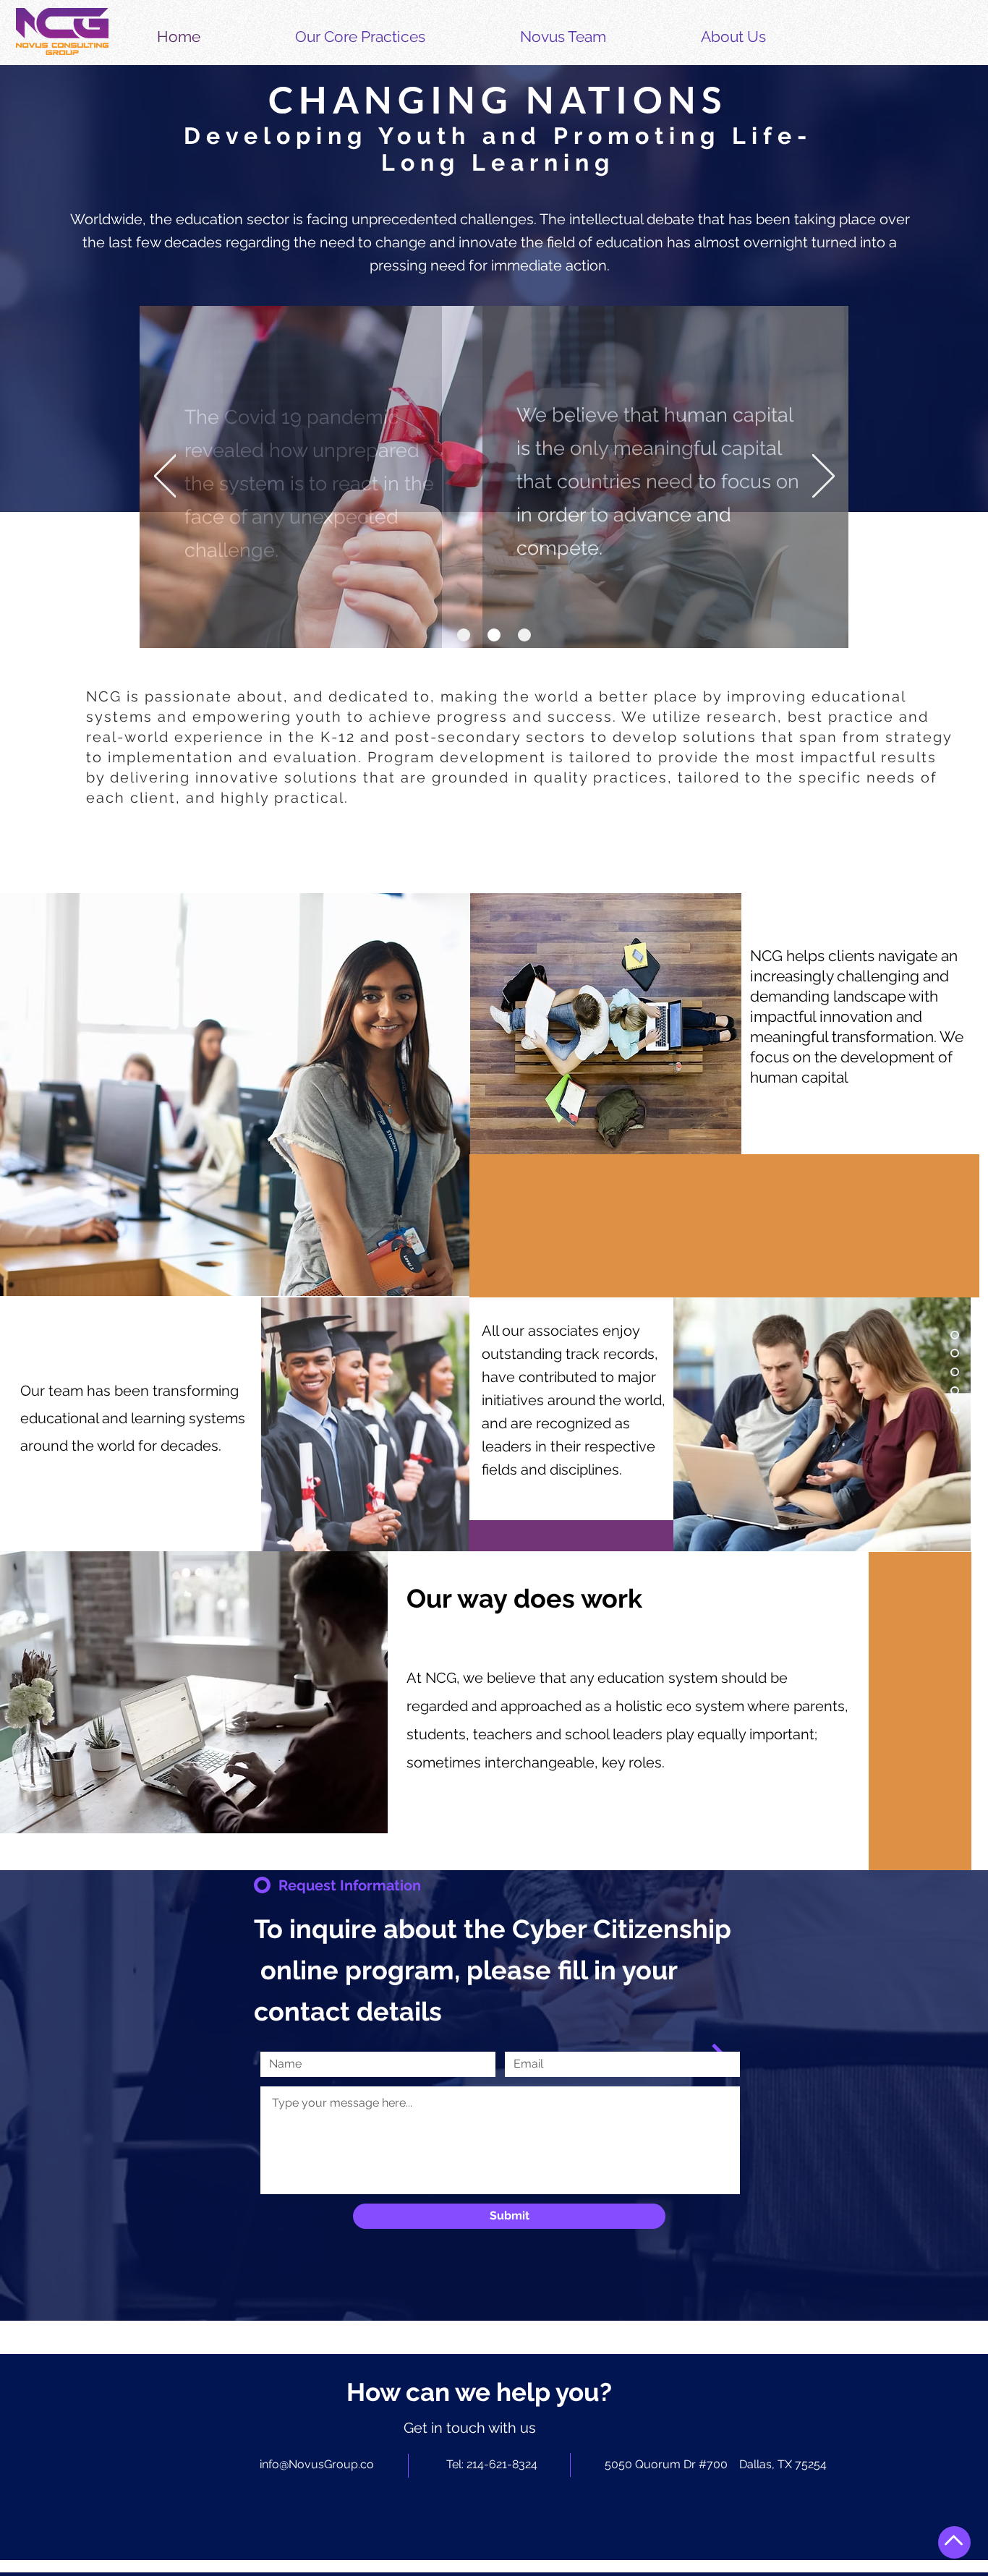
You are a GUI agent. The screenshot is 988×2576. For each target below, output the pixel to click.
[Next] (823, 477)
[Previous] (165, 477)
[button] (396, 37)
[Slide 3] (524, 635)
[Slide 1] (464, 635)
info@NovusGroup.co (317, 2464)
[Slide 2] (494, 635)
